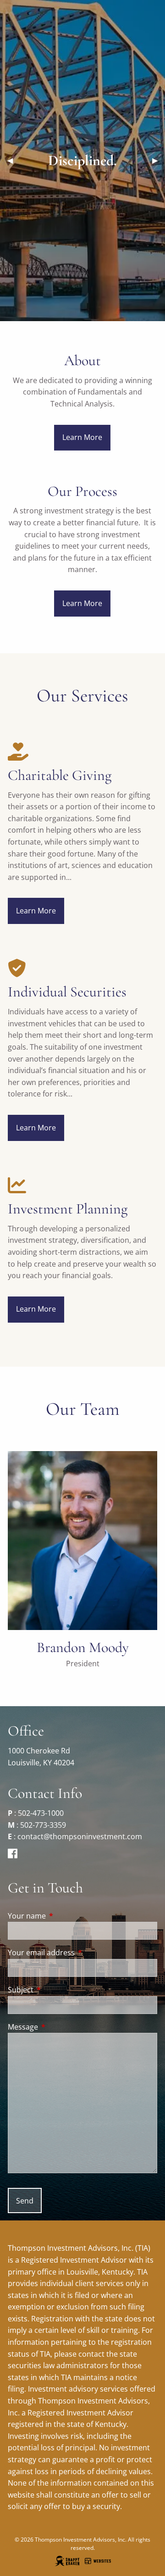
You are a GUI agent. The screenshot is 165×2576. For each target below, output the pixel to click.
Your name (64, 1916)
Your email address (78, 1953)
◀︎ (14, 160)
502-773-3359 (43, 1825)
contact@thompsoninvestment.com (80, 1836)
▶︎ (159, 160)
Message (60, 2027)
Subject (58, 1990)
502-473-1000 (41, 1813)
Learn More (82, 437)
